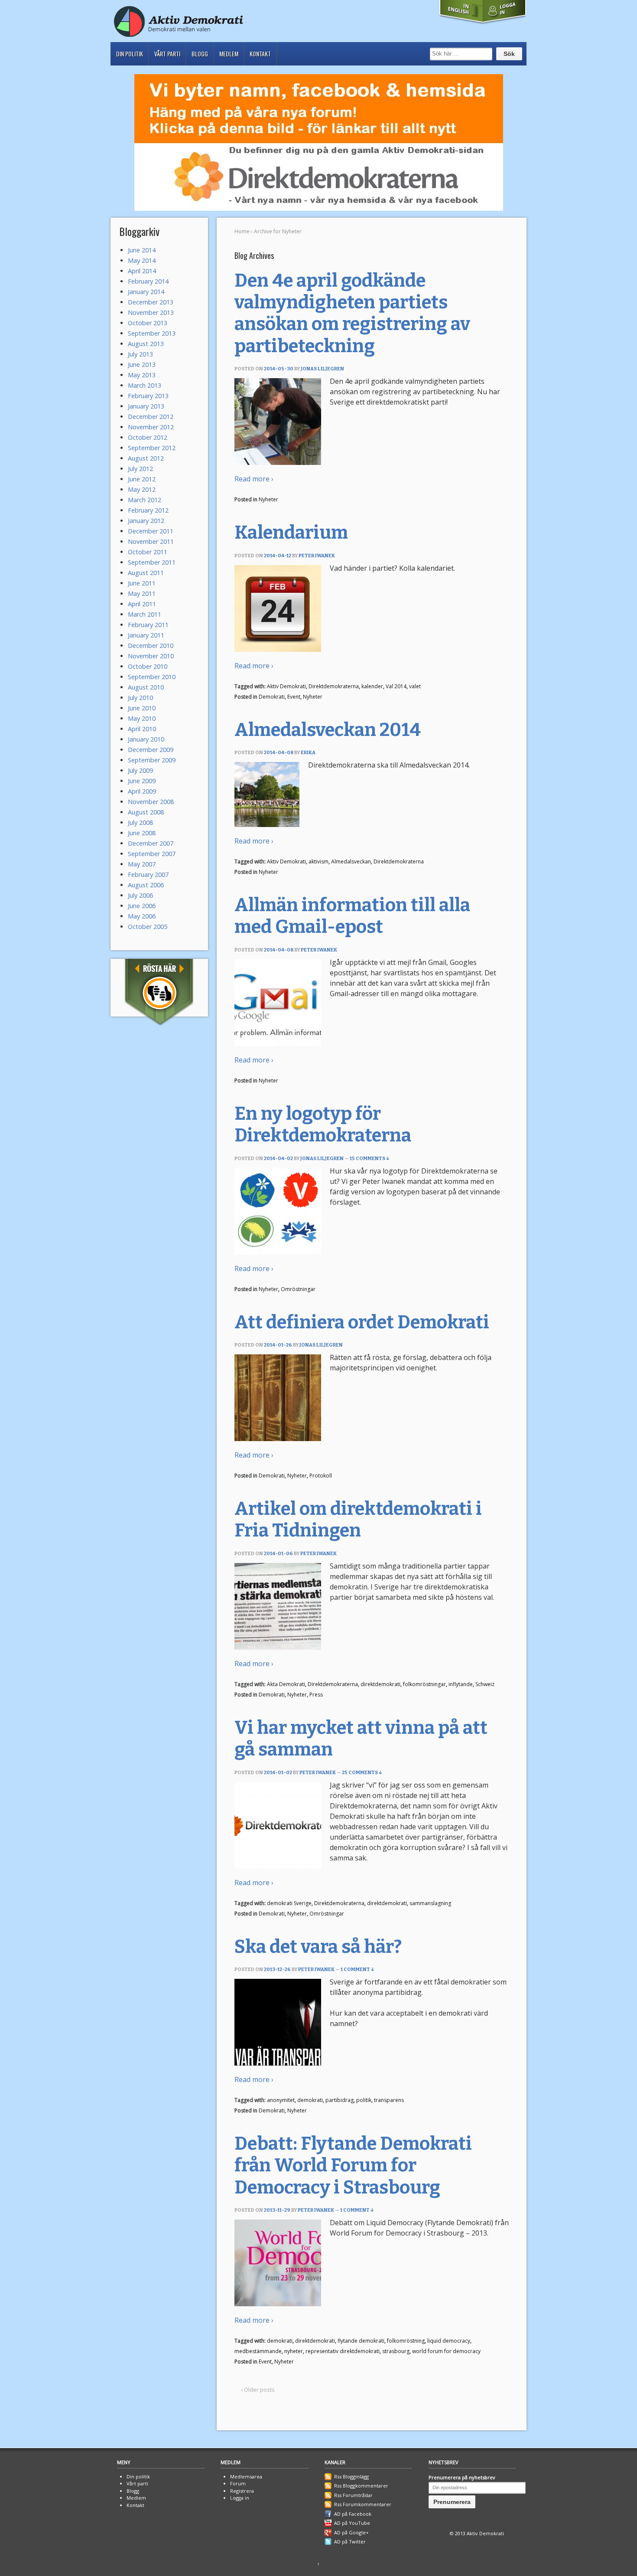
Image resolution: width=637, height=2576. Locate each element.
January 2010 (146, 739)
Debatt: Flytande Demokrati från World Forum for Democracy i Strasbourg (353, 2166)
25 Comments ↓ (362, 1773)
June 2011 (142, 583)
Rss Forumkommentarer (363, 2504)
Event (294, 697)
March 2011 (145, 614)
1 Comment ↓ (357, 1970)
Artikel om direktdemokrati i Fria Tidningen (358, 1520)
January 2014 (146, 292)
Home (242, 231)
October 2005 (148, 927)
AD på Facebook (353, 2514)
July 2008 (140, 822)
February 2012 (148, 510)
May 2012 (142, 489)
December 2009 (151, 750)
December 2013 (151, 302)
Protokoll (321, 1476)
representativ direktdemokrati (343, 2351)
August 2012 (146, 458)
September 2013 (152, 333)
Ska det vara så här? (318, 1947)
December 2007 (151, 843)
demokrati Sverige (289, 1903)
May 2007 (142, 864)
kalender (372, 686)
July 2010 (140, 698)
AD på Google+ (351, 2532)
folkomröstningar (424, 1684)
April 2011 (142, 604)
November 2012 (151, 427)
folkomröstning (406, 2341)
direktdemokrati (380, 1684)
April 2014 (142, 271)
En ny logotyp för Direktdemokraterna (323, 1125)
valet (415, 686)
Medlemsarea (246, 2476)
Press (316, 1695)
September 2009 (152, 760)
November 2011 (151, 541)
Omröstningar (298, 1289)
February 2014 (148, 281)
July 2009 (140, 770)
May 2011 (142, 593)
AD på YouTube (352, 2523)
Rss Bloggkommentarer (361, 2486)
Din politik (130, 54)
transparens (389, 2100)
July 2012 (140, 469)
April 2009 (142, 791)
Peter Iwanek (317, 556)
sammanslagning (430, 1903)
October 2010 (148, 666)
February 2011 (148, 625)
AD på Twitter (350, 2542)
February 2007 (148, 874)
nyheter (294, 2351)
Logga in (240, 2498)
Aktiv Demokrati (286, 686)
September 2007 (152, 854)
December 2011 (151, 531)
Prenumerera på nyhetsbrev (462, 2477)
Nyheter (268, 499)
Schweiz (485, 1684)
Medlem (229, 54)
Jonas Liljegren (322, 369)
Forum (238, 2483)
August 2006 (146, 885)
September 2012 (152, 448)
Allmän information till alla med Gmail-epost (352, 916)
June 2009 (142, 781)
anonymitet (281, 2100)
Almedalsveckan (351, 861)
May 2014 (142, 260)
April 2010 (142, 729)
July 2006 (140, 895)
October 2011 (148, 552)
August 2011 (146, 573)
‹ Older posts (258, 2390)
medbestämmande (258, 2351)
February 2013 (148, 396)
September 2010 (152, 677)
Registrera (242, 2491)
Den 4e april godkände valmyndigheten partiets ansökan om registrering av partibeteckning (352, 313)
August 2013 (146, 344)
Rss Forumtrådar (353, 2495)
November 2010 (151, 656)
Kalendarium (291, 533)
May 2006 (142, 916)
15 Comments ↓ (370, 1159)
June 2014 (142, 250)
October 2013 (148, 323)
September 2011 (152, 562)
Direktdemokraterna (334, 686)
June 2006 (142, 906)
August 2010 (146, 687)
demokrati (310, 2100)
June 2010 (142, 708)
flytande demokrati (361, 2341)
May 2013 (142, 375)
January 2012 (146, 521)
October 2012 (148, 437)
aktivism (318, 861)
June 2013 (142, 364)
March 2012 (145, 500)
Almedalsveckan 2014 (328, 730)
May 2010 (142, 718)
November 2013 (151, 312)
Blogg (200, 54)
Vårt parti (167, 54)
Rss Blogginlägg (351, 2476)
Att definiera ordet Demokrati (362, 1322)
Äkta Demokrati (286, 1684)
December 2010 (151, 646)
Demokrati (272, 697)
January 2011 (146, 635)
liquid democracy (449, 2341)
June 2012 (142, 479)
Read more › (254, 479)
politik (364, 2100)
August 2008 (146, 812)
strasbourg (396, 2351)
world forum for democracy (446, 2351)
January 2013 (146, 406)
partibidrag (340, 2100)
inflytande (461, 1684)
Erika (308, 753)
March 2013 (145, 385)
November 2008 (151, 802)
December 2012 (151, 417)
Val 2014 (396, 686)
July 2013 (140, 354)
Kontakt (260, 54)
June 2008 (142, 833)
